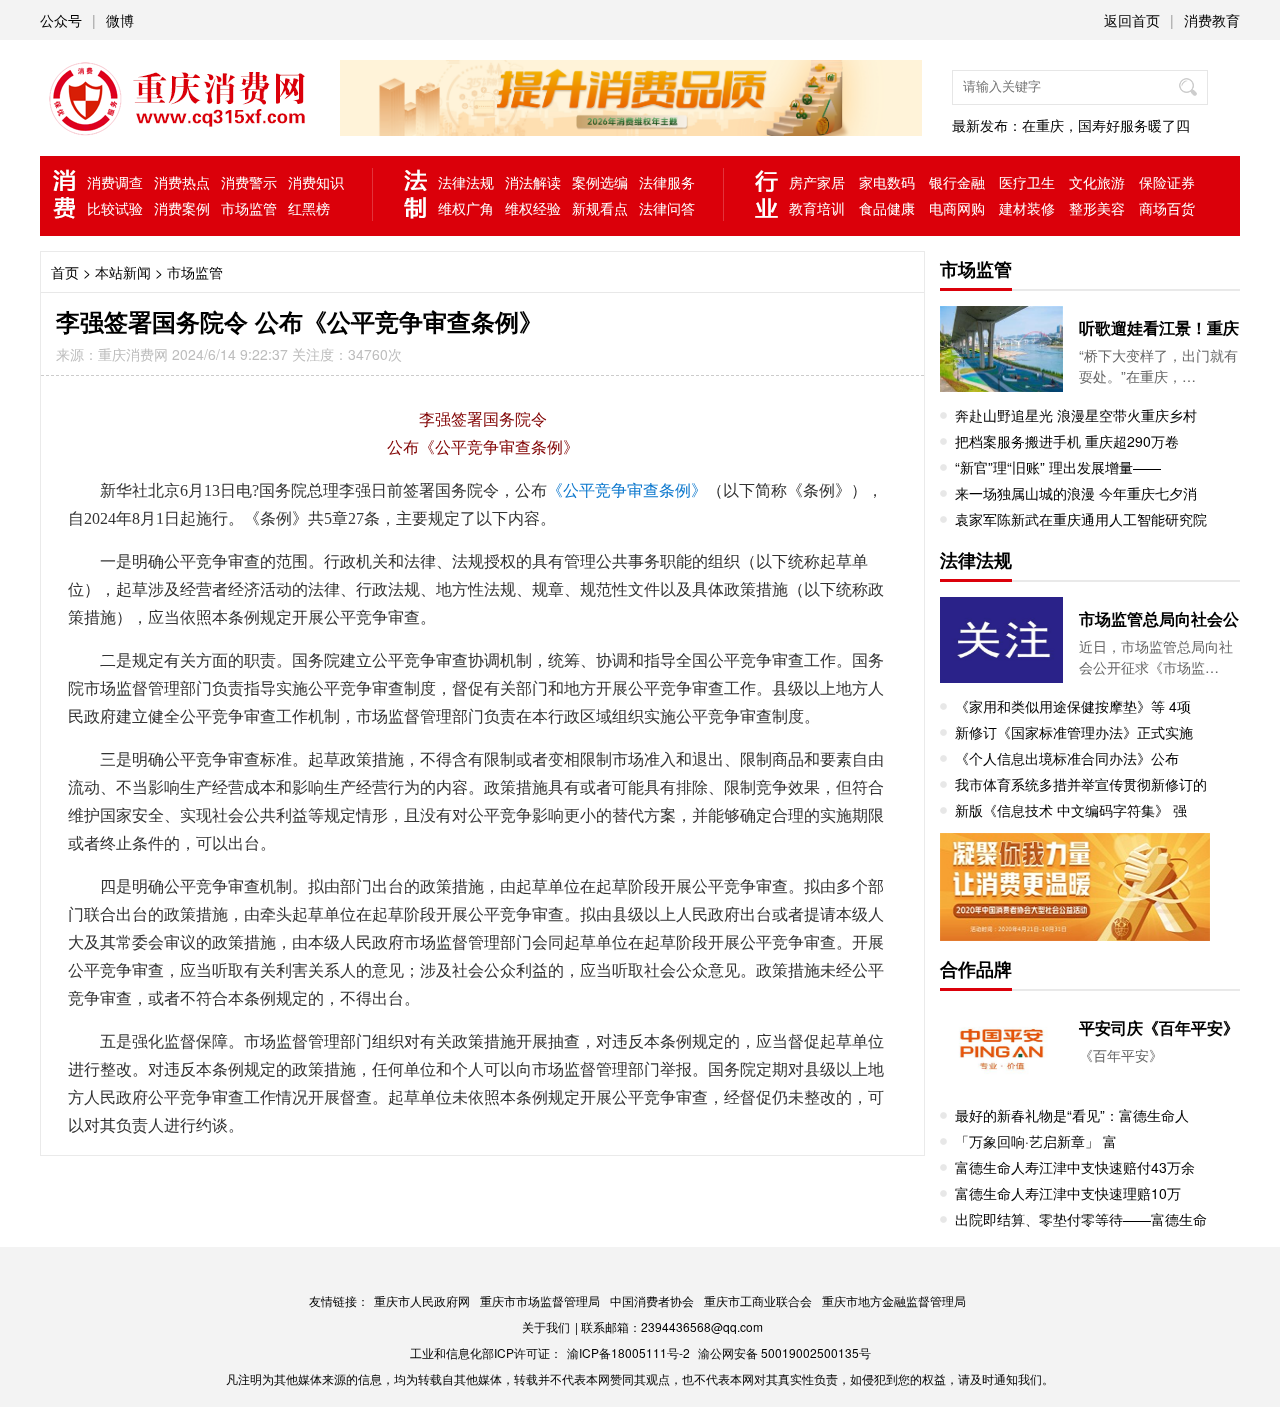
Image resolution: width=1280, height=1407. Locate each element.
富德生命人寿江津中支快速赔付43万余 (1075, 1167)
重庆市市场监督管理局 (540, 1300)
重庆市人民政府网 (422, 1300)
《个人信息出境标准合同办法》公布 (1067, 758)
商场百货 (1167, 208)
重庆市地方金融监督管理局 (894, 1300)
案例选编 (600, 182)
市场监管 (249, 208)
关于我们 (546, 1326)
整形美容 (1097, 208)
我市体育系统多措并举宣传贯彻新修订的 (1081, 784)
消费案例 (182, 208)
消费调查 (115, 182)
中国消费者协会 (652, 1300)
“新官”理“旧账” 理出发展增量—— (1058, 467)
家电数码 (887, 182)
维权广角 (466, 208)
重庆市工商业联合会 (758, 1300)
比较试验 (115, 208)
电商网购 (957, 208)
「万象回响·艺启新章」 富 (1036, 1141)
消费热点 (182, 182)
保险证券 (1167, 182)
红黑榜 (309, 208)
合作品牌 (976, 969)
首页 (65, 272)
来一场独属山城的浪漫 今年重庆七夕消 (1076, 493)
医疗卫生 (1027, 182)
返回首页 (1132, 20)
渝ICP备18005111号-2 (628, 1352)
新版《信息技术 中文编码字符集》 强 (1071, 810)
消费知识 (316, 182)
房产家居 (817, 182)
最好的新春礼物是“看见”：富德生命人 (1072, 1115)
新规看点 (600, 208)
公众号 (61, 20)
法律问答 (667, 208)
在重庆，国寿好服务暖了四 (1106, 125)
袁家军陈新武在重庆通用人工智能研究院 (1081, 519)
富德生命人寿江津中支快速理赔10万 (1068, 1193)
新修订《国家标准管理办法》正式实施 (1074, 732)
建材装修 (1027, 208)
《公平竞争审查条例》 (627, 490)
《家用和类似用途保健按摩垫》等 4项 (1073, 706)
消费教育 (1212, 20)
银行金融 (957, 182)
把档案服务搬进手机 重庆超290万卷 (1067, 441)
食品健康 (887, 208)
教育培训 (817, 208)
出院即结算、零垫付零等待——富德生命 (1081, 1219)
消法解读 (533, 182)
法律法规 (466, 182)
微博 (120, 20)
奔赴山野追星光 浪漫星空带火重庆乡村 (1076, 415)
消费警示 (249, 182)
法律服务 (667, 182)
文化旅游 (1097, 182)
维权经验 (533, 208)
